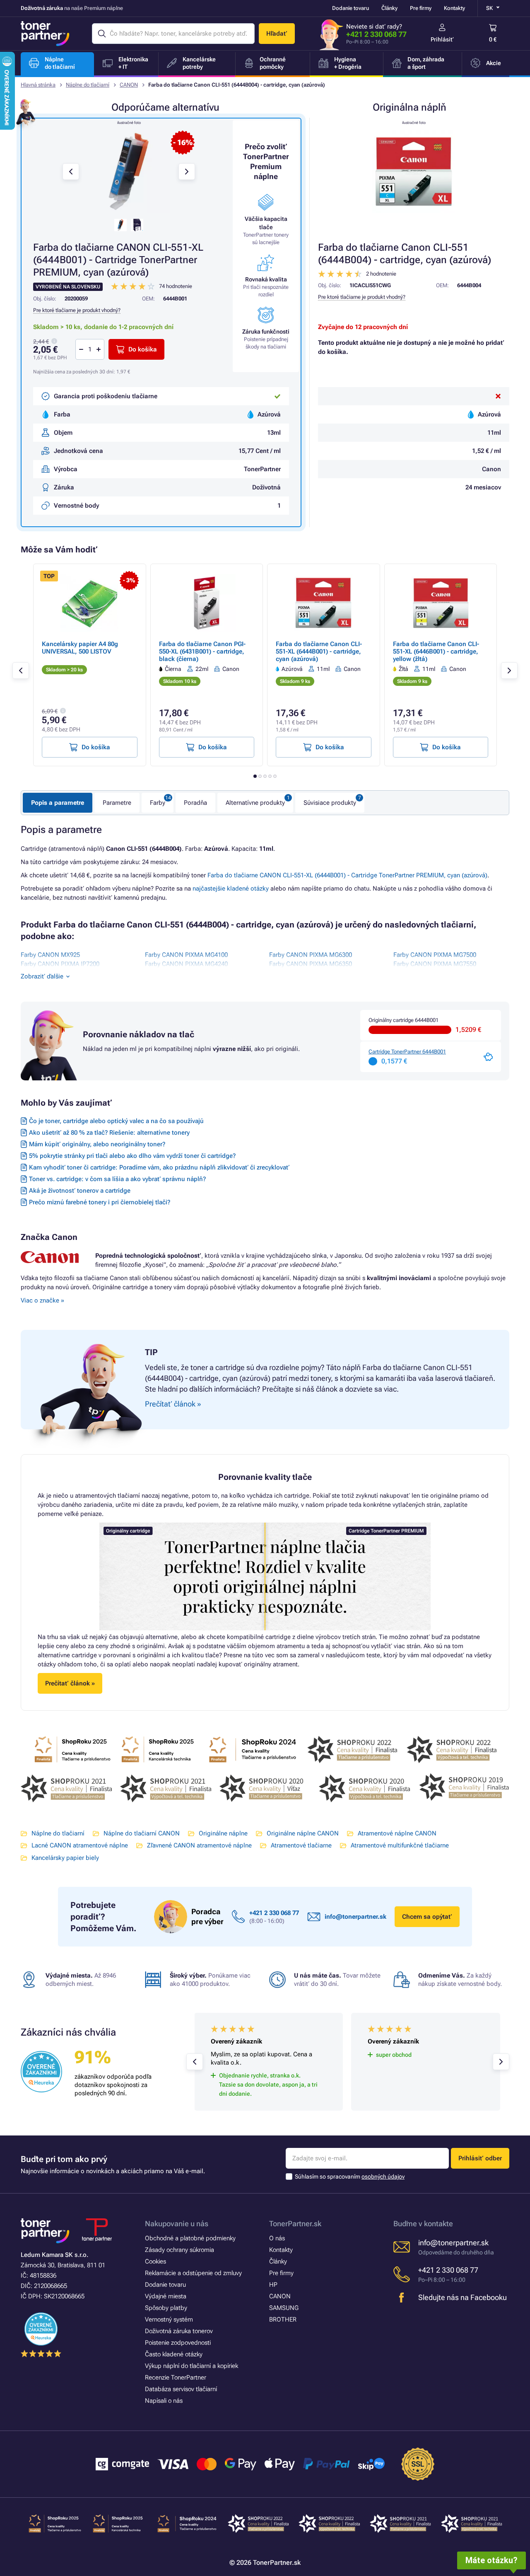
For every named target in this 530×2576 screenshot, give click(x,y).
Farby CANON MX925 (50, 955)
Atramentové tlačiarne (301, 1845)
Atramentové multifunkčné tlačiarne (400, 1845)
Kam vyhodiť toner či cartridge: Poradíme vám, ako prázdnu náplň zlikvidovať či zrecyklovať (159, 1167)
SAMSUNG (284, 2308)
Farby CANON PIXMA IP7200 (60, 964)
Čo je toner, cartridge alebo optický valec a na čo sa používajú (116, 1121)
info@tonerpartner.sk (355, 1917)
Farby (158, 803)
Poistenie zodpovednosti (178, 2343)
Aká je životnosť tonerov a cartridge (80, 1191)
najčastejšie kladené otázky (231, 889)
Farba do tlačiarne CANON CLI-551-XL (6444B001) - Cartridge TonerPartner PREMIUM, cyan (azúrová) (347, 875)
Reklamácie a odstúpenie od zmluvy (193, 2273)
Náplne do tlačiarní (88, 85)
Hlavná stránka (38, 85)
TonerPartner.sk (295, 2224)
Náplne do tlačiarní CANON (142, 1833)
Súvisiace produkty (330, 803)
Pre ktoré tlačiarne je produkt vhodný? (362, 297)
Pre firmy (421, 8)
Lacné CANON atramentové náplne (80, 1845)
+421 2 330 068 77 (376, 34)
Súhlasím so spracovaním (350, 2177)
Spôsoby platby (166, 2308)
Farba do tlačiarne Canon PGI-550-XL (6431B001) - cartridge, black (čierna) (202, 651)
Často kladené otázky (174, 2354)
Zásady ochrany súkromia (179, 2250)
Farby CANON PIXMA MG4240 (186, 964)
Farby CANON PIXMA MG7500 (435, 955)
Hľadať (277, 34)
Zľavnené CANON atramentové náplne (199, 1845)
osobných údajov (383, 2177)
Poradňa (195, 803)
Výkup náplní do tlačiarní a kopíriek (192, 2366)
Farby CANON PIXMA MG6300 (311, 955)
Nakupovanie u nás (177, 2224)
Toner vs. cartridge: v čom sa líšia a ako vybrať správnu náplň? (117, 1179)
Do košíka (143, 349)
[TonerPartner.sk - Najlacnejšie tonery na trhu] (45, 34)
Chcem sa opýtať (427, 1917)
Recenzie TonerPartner (176, 2377)
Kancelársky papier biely (65, 1858)
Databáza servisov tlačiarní (181, 2389)
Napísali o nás (164, 2401)
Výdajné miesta (166, 2296)
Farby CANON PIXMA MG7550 (435, 964)
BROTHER (283, 2319)
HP (273, 2285)
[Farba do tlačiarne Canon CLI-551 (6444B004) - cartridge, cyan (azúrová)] (414, 172)
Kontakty (454, 8)
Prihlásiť (442, 39)
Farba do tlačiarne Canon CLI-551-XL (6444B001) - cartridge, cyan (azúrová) (319, 651)
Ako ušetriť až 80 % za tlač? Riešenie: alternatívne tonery (109, 1133)
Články (389, 8)
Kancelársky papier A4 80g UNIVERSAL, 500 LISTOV (80, 648)
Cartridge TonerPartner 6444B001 (407, 1052)
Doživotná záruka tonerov (179, 2331)
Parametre (117, 803)
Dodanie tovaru (351, 8)
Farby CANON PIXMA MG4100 (186, 955)
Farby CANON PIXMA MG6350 (311, 964)
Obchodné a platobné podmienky (190, 2238)
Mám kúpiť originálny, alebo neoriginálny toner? (97, 1144)
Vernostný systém (169, 2319)
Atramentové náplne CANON (397, 1833)
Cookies (155, 2261)
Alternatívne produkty (255, 803)
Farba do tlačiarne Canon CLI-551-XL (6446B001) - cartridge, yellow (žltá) (436, 651)
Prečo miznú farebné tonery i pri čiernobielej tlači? (100, 1202)
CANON (129, 85)
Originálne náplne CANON (303, 1833)
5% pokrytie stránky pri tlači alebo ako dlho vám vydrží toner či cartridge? (132, 1156)
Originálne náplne (223, 1833)
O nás (277, 2238)
